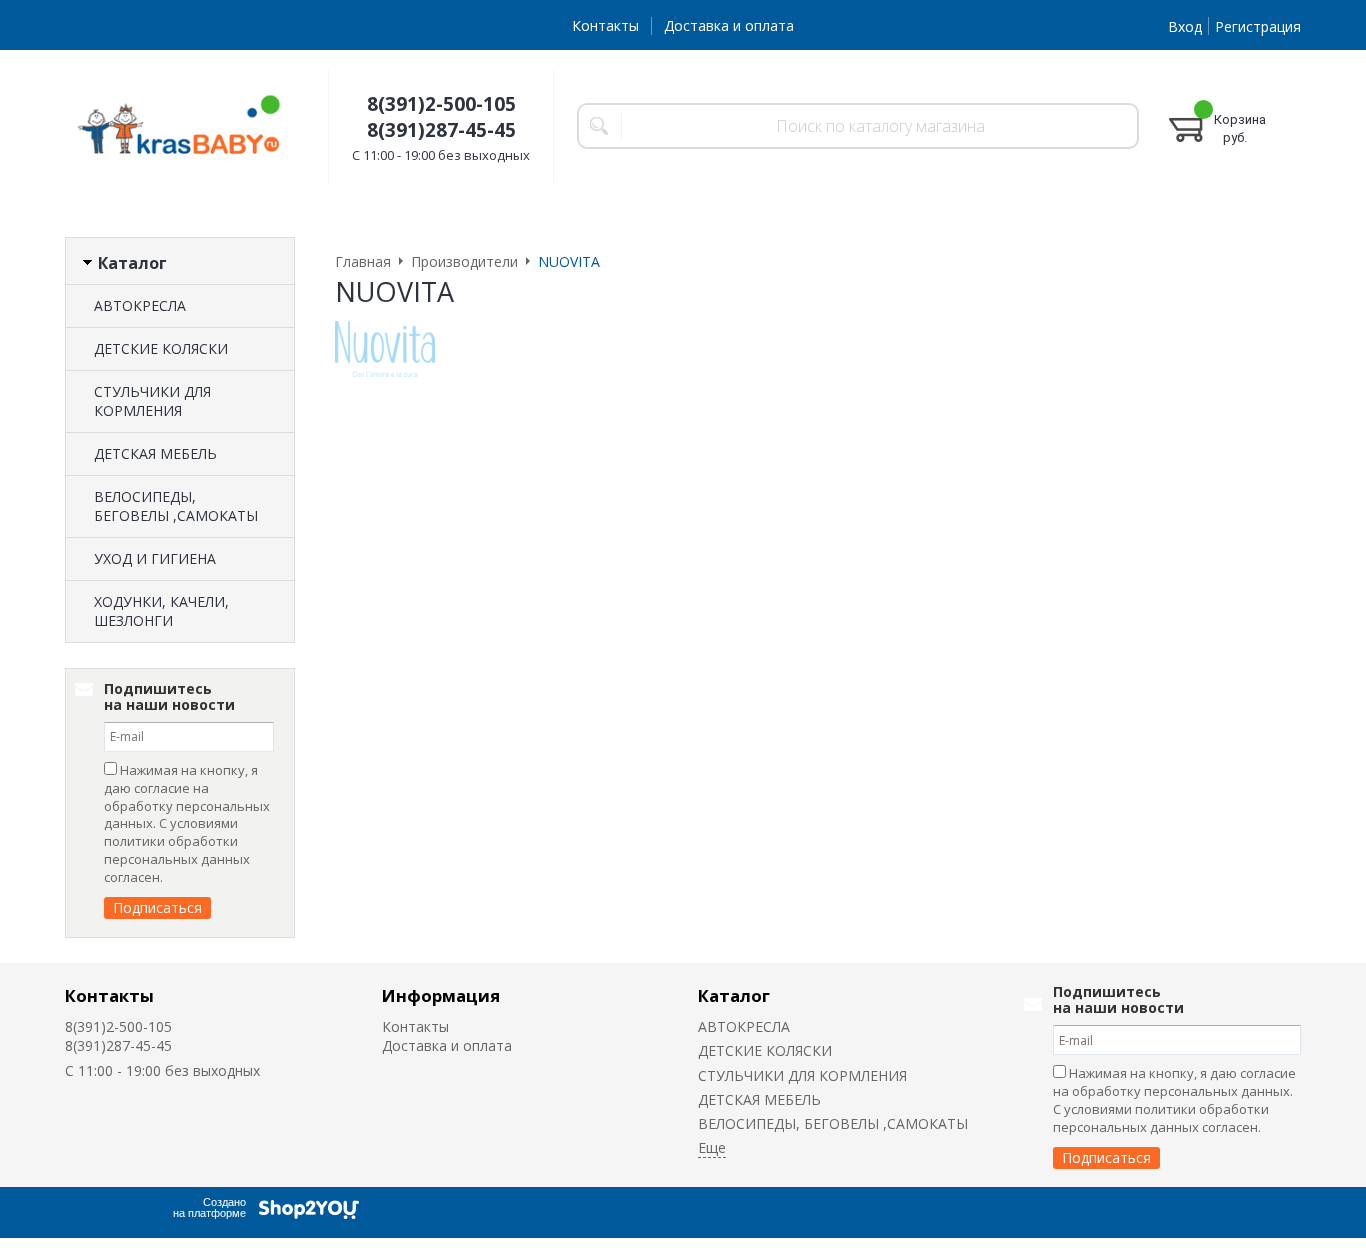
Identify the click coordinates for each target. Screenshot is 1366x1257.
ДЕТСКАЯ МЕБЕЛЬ (155, 453)
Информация (441, 995)
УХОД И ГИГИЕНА (155, 558)
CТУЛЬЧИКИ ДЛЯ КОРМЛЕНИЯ (152, 401)
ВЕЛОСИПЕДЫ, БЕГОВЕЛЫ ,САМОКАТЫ (176, 506)
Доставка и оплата (729, 25)
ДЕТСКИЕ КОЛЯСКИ (161, 348)
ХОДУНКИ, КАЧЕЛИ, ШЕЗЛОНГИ (161, 611)
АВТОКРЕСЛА (140, 305)
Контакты (605, 25)
